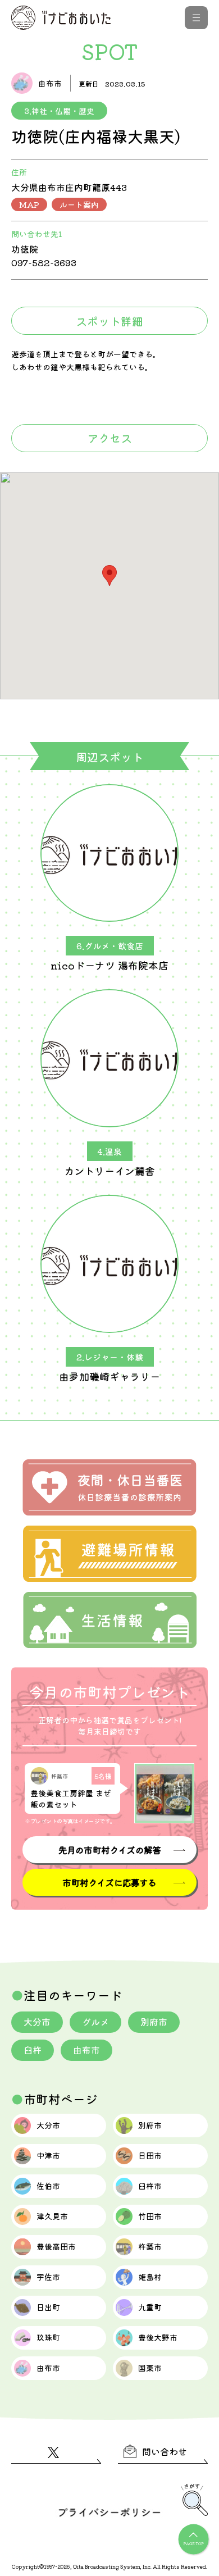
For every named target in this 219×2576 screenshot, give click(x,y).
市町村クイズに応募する (109, 1882)
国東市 (150, 2368)
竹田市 (150, 2216)
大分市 (37, 2022)
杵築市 (150, 2246)
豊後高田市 (56, 2246)
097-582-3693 (44, 262)
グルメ (95, 2022)
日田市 (150, 2155)
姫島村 (150, 2277)
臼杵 (33, 2050)
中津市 (48, 2155)
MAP (29, 204)
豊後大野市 (158, 2337)
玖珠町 (48, 2337)
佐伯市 (48, 2186)
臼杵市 (150, 2186)
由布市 (86, 2050)
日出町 (48, 2307)
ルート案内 (79, 204)
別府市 (154, 2022)
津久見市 (52, 2216)
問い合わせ (165, 2451)
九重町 (150, 2307)
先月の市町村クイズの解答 (109, 1850)
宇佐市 (48, 2277)
